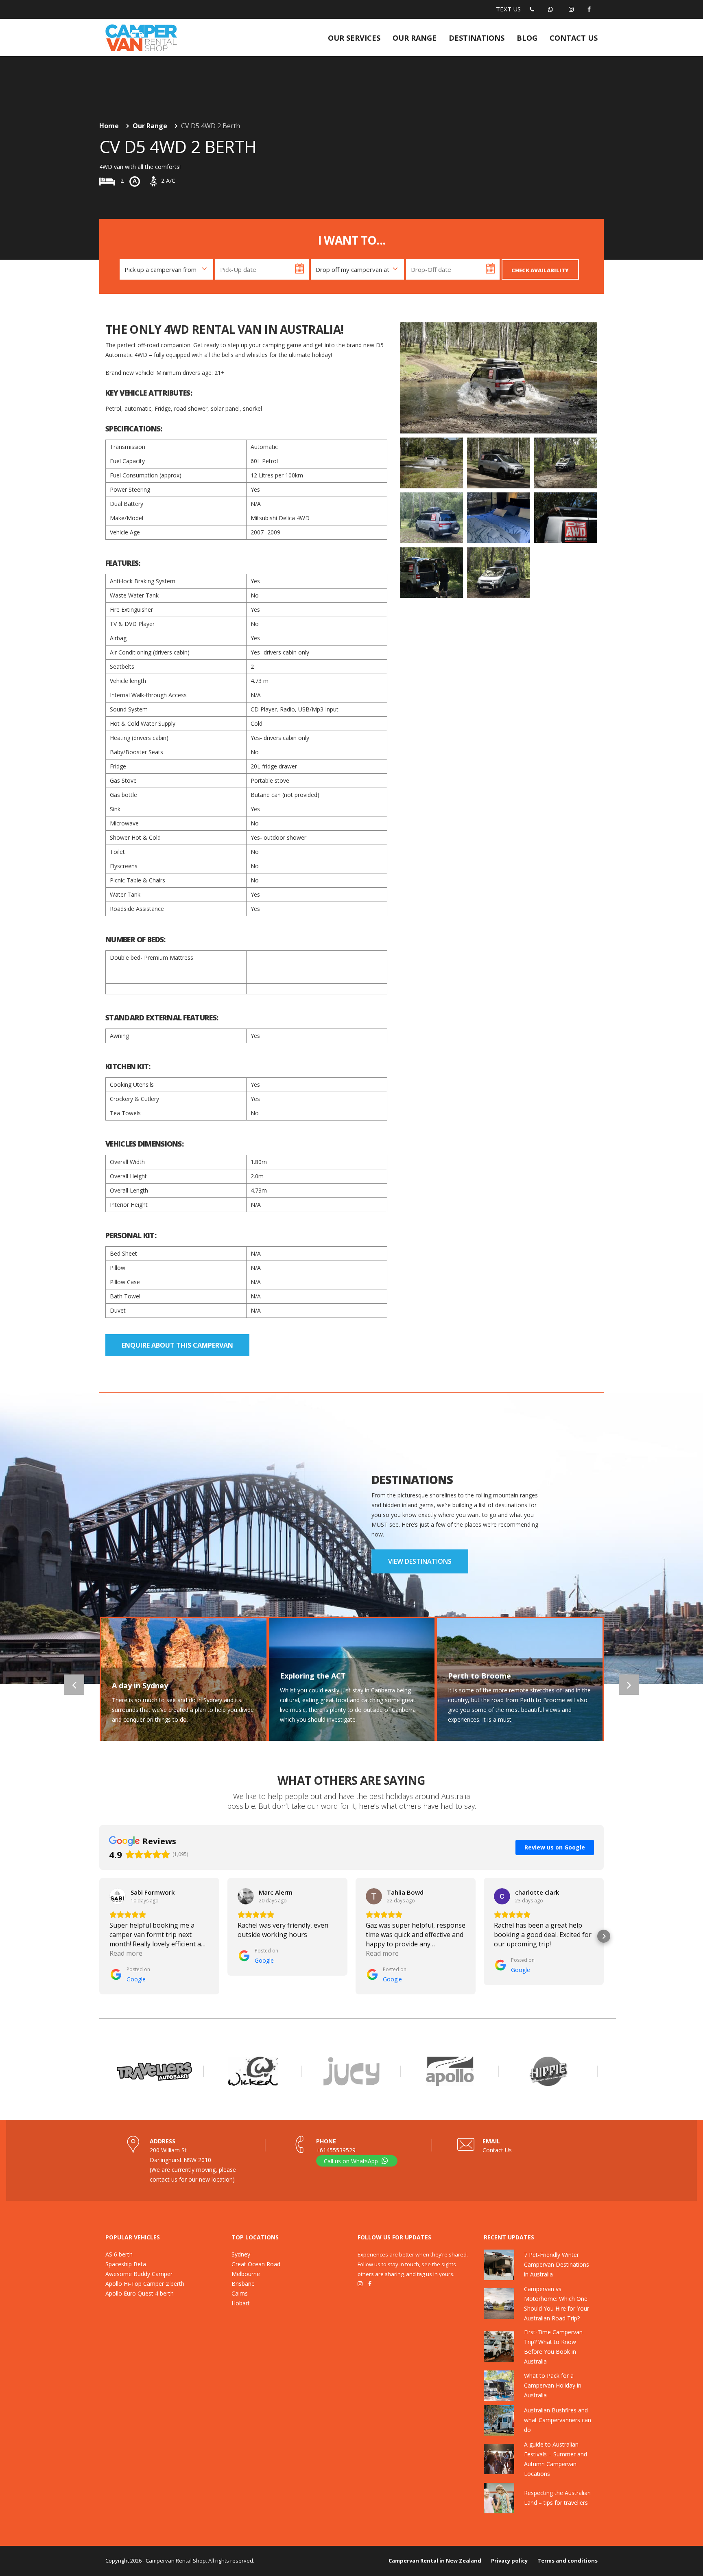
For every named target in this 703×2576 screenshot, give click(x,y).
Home (109, 126)
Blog (527, 38)
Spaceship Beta (126, 2264)
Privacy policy (509, 2561)
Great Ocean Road (256, 2264)
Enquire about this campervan (177, 1345)
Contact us (574, 38)
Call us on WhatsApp (352, 2161)
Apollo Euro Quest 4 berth (140, 2293)
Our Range (415, 38)
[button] (99, 1936)
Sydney (241, 2254)
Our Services (354, 38)
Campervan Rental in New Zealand (435, 2561)
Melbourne (246, 2274)
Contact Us (497, 2150)
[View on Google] (118, 1896)
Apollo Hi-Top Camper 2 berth (145, 2284)
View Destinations (420, 1561)
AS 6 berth (119, 2254)
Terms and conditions (568, 2561)
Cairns (240, 2293)
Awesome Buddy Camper (139, 2274)
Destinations (477, 38)
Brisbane (243, 2284)
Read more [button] (126, 1953)
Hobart (241, 2303)
